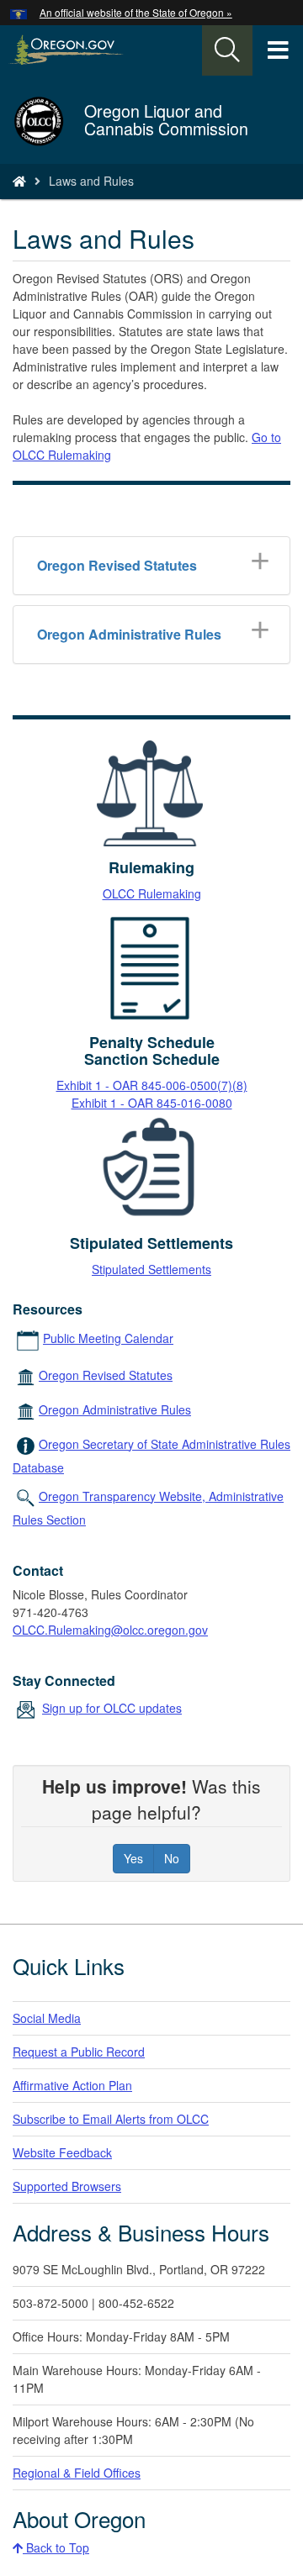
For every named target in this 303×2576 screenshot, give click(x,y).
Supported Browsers (67, 2186)
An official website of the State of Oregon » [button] (136, 12)
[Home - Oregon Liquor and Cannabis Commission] (19, 181)
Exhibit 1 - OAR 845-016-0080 (152, 1103)
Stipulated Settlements (151, 1269)
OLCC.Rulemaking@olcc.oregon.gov (110, 1630)
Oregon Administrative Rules (115, 1409)
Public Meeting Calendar (108, 1338)
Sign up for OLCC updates (112, 1708)
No (172, 1858)
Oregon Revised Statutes (106, 1375)
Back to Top (56, 2547)
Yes (133, 1858)
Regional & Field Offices (77, 2473)
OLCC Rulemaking (152, 893)
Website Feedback (62, 2152)
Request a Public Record (79, 2052)
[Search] (227, 50)
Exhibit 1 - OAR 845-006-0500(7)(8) (152, 1085)
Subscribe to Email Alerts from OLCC (111, 2119)
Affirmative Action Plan (72, 2085)
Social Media (47, 2018)
